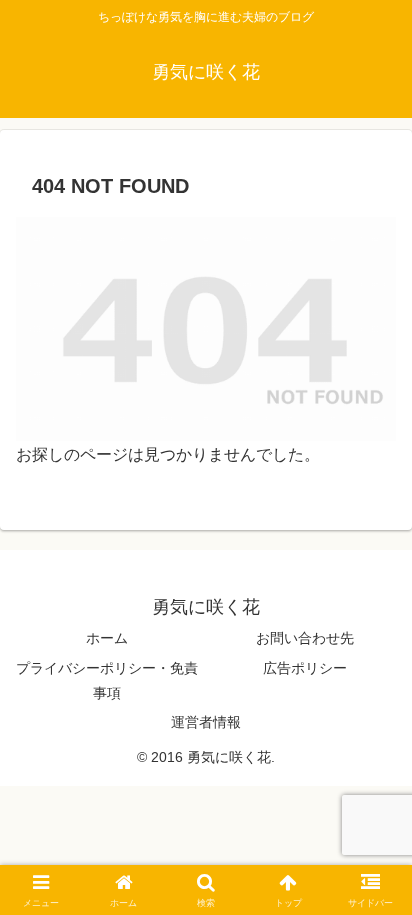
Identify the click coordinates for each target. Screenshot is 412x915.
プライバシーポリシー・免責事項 (107, 680)
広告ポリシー (305, 668)
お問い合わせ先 (305, 638)
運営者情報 (206, 722)
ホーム (107, 638)
